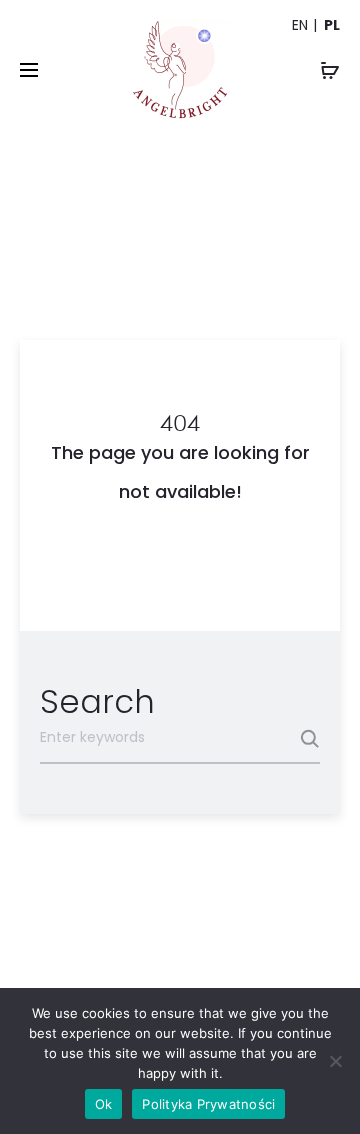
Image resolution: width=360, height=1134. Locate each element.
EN (300, 25)
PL (332, 25)
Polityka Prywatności (208, 1104)
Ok (104, 1104)
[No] (335, 1061)
